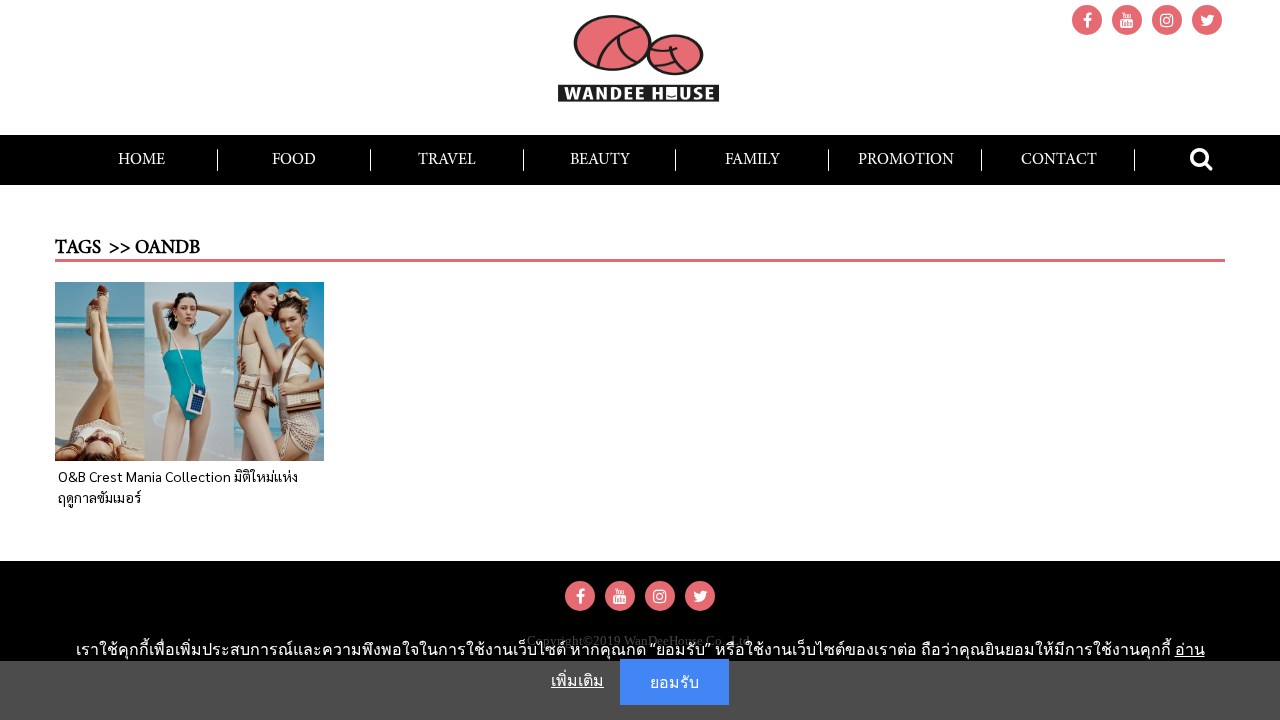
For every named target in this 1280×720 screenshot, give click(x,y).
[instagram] (1167, 20)
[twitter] (1207, 20)
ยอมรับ (674, 682)
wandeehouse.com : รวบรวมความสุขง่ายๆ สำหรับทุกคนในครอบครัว (640, 65)
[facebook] (1087, 20)
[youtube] (1127, 20)
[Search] (1201, 158)
